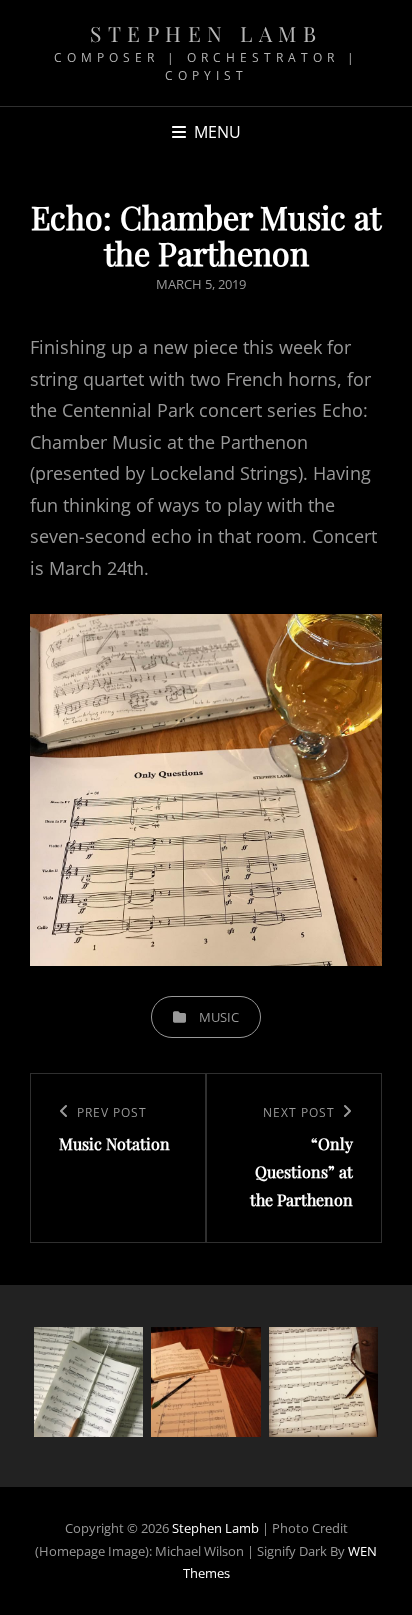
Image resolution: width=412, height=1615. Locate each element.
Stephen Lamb (206, 33)
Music (219, 1017)
